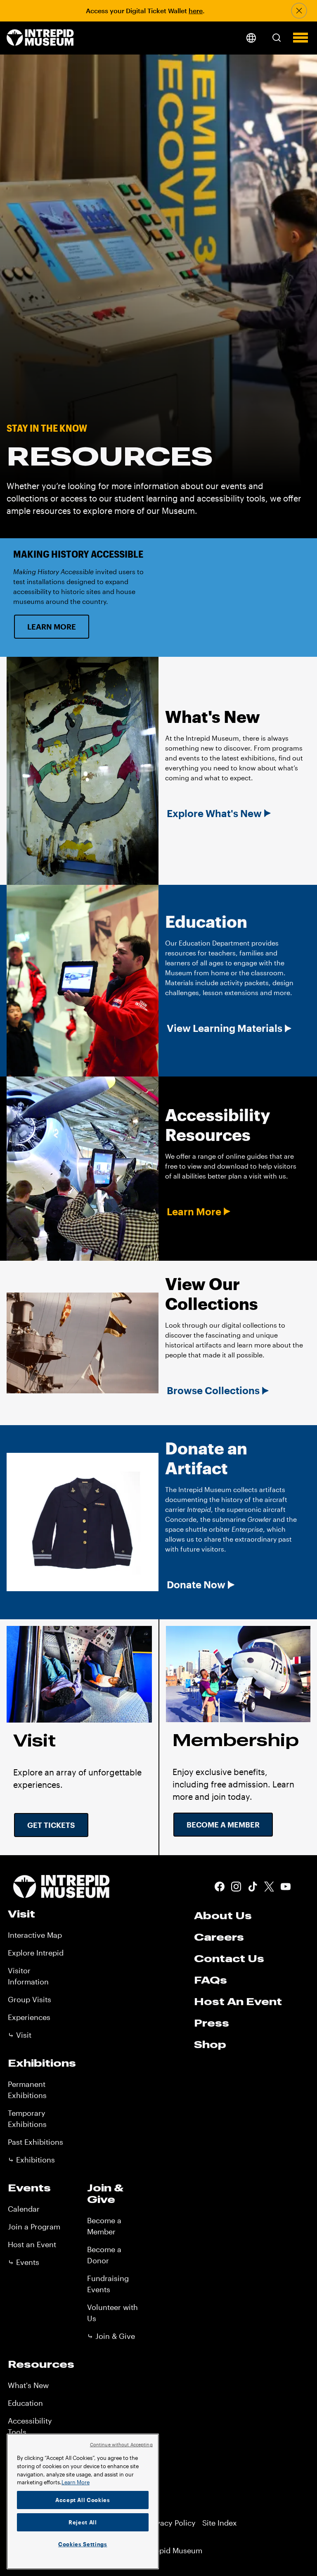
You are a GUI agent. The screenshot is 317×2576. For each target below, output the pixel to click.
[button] (277, 38)
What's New (28, 2385)
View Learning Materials (225, 1028)
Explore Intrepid (36, 1953)
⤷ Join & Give (111, 2336)
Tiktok (253, 1887)
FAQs (211, 1980)
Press (212, 2023)
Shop (210, 2044)
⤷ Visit (20, 2035)
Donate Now (196, 1585)
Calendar (24, 2209)
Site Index (220, 2523)
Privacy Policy (171, 2523)
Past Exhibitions (35, 2142)
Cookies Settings (83, 2544)
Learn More (52, 627)
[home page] (40, 38)
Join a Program (34, 2227)
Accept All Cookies (83, 2500)
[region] (83, 2501)
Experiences (29, 2017)
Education (25, 2403)
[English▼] (251, 38)
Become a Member (223, 1825)
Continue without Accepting (121, 2444)
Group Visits (30, 1999)
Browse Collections (213, 1390)
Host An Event (238, 2001)
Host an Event (32, 2244)
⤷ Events (24, 2262)
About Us (223, 1915)
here (196, 11)
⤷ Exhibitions (31, 2160)
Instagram (236, 1887)
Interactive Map (35, 1935)
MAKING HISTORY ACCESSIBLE (78, 554)
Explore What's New (214, 813)
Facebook (220, 1887)
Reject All (83, 2522)
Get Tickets (51, 1825)
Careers (219, 1937)
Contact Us (229, 1958)
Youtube (286, 1887)
